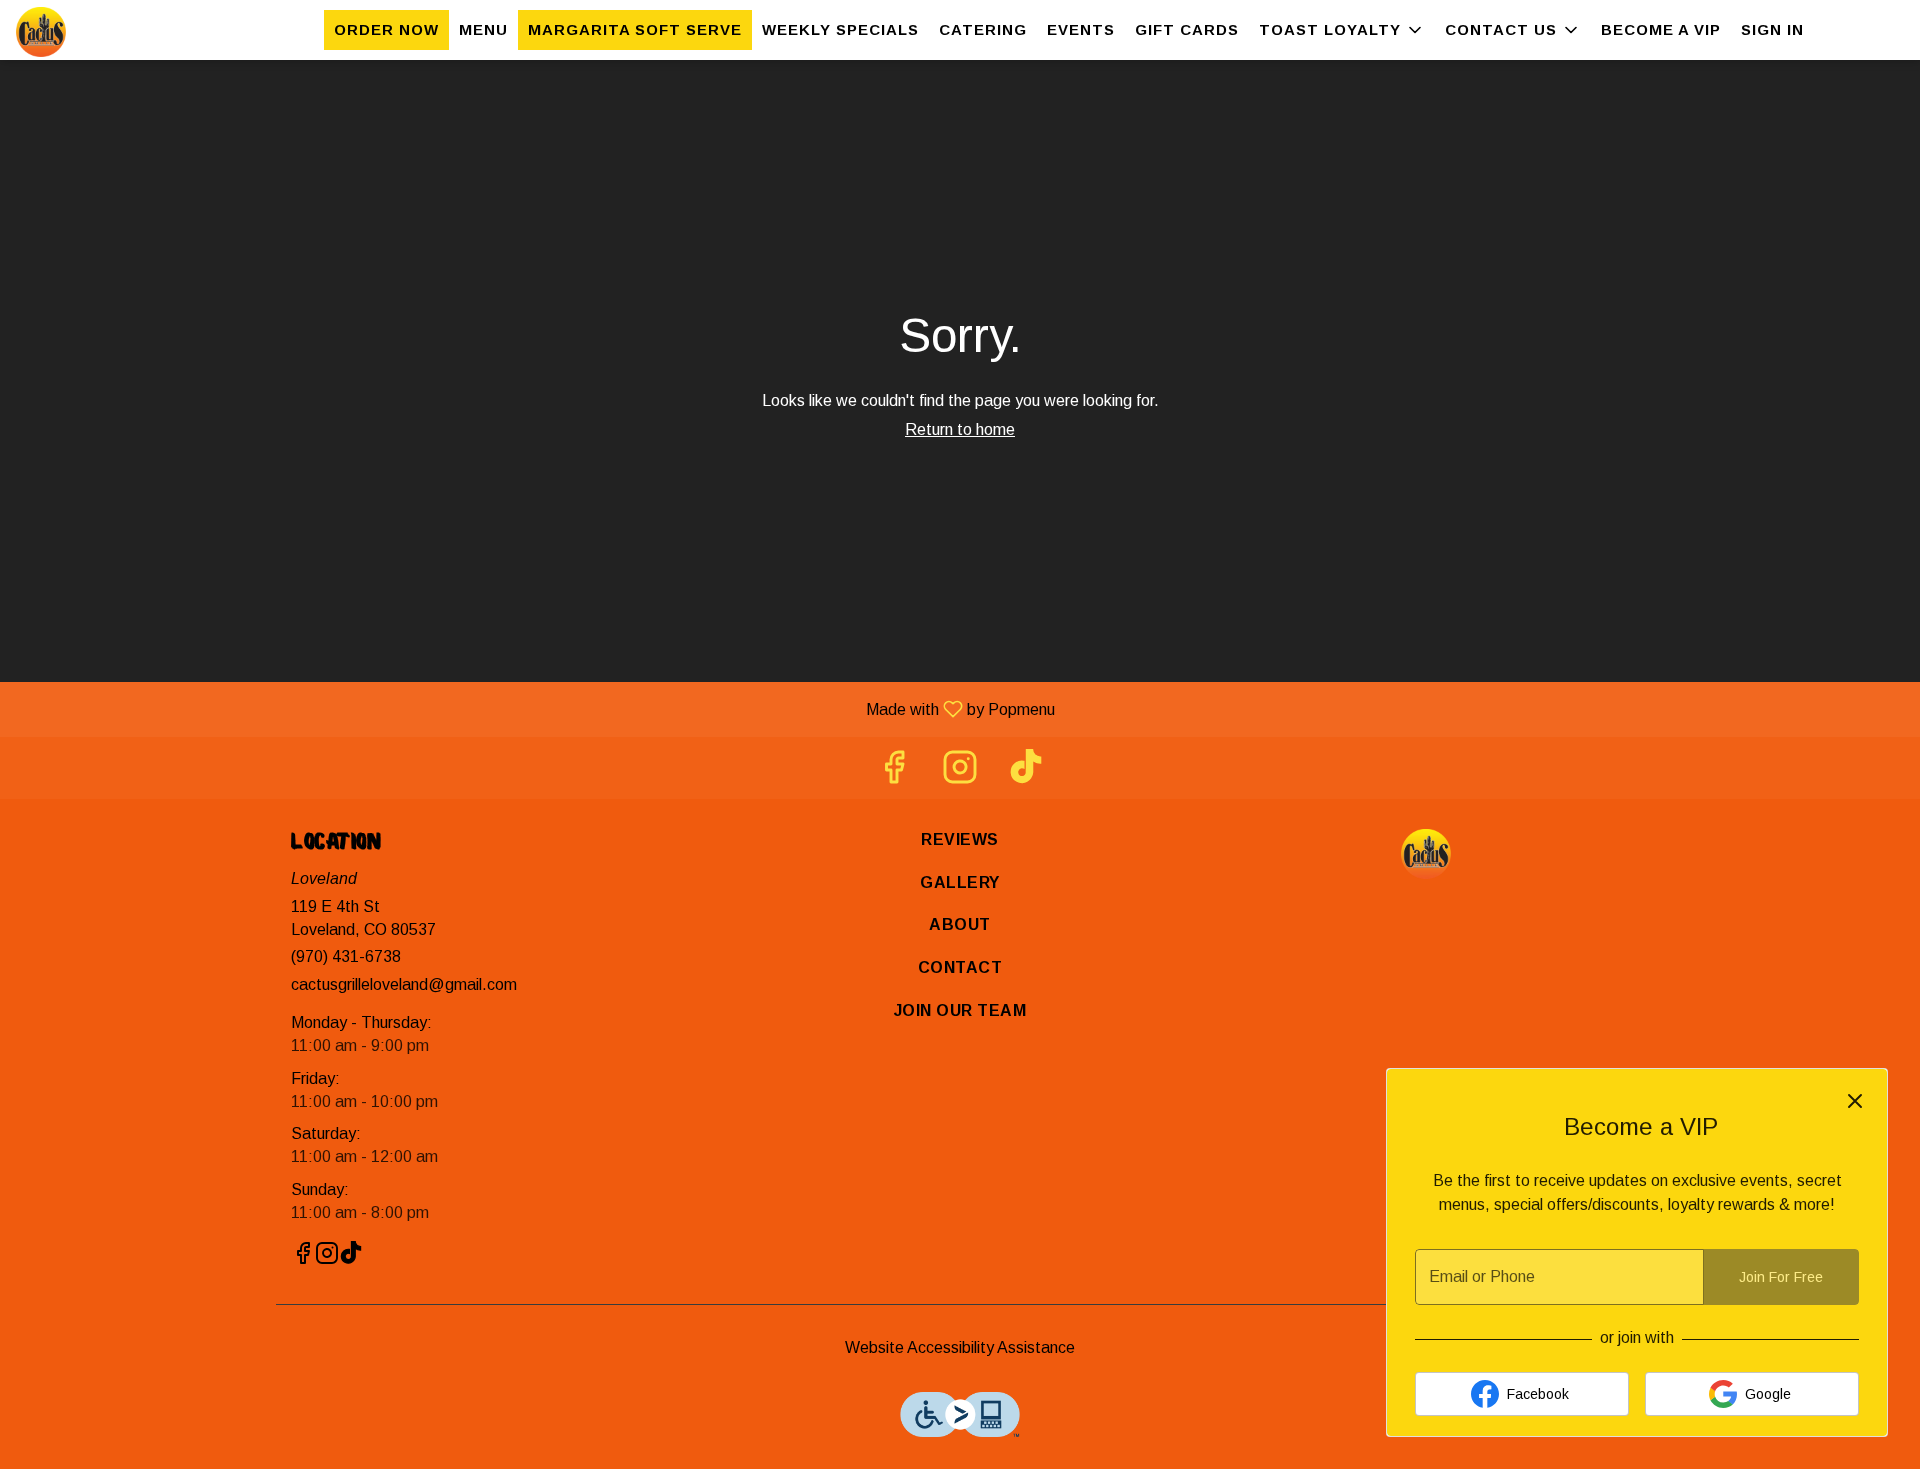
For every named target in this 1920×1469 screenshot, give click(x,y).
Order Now (386, 29)
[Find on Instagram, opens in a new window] (960, 772)
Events (1081, 29)
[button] (1342, 30)
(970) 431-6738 (346, 956)
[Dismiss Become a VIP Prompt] (1855, 1101)
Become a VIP (1661, 29)
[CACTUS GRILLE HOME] (106, 32)
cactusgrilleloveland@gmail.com (404, 984)
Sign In (1772, 29)
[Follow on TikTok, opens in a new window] (1026, 772)
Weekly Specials (840, 29)
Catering (983, 29)
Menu (483, 29)
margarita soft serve (635, 29)
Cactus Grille (1426, 854)
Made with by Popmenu (535, 709)
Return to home (960, 429)
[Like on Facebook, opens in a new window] (894, 772)
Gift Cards (1187, 29)
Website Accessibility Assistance (960, 1347)
